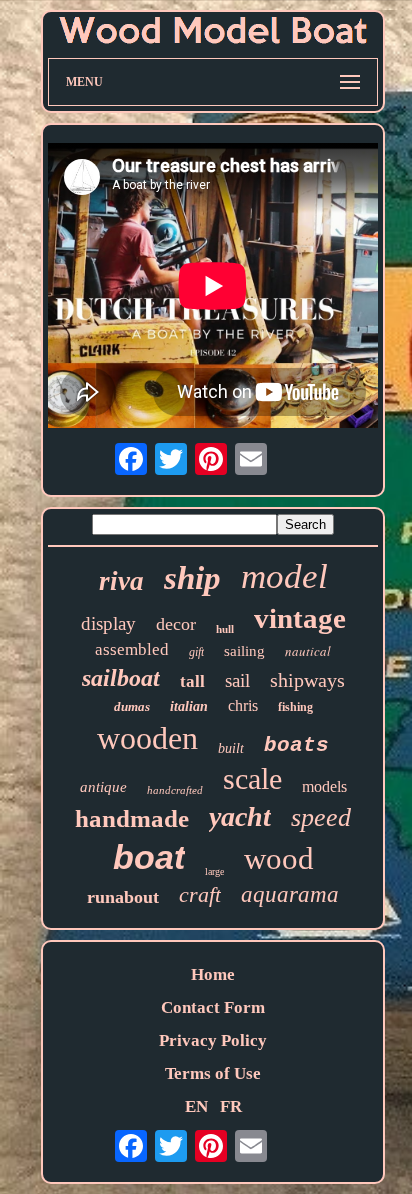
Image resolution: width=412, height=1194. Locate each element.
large (214, 871)
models (324, 786)
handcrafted (175, 790)
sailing (244, 651)
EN (196, 1106)
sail (237, 680)
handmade (132, 818)
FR (231, 1106)
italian (189, 706)
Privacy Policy (213, 1040)
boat (149, 857)
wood (279, 858)
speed (321, 817)
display (108, 623)
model (284, 576)
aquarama (290, 894)
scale (252, 778)
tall (192, 681)
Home (213, 974)
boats (296, 745)
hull (225, 629)
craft (200, 894)
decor (176, 624)
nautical (308, 651)
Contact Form (213, 1007)
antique (103, 787)
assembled (132, 649)
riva (121, 581)
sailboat (121, 678)
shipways (307, 680)
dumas (132, 706)
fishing (295, 707)
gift (196, 652)
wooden (147, 738)
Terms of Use (213, 1073)
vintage (300, 618)
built (231, 748)
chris (243, 705)
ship (192, 578)
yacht (240, 816)
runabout (123, 897)
